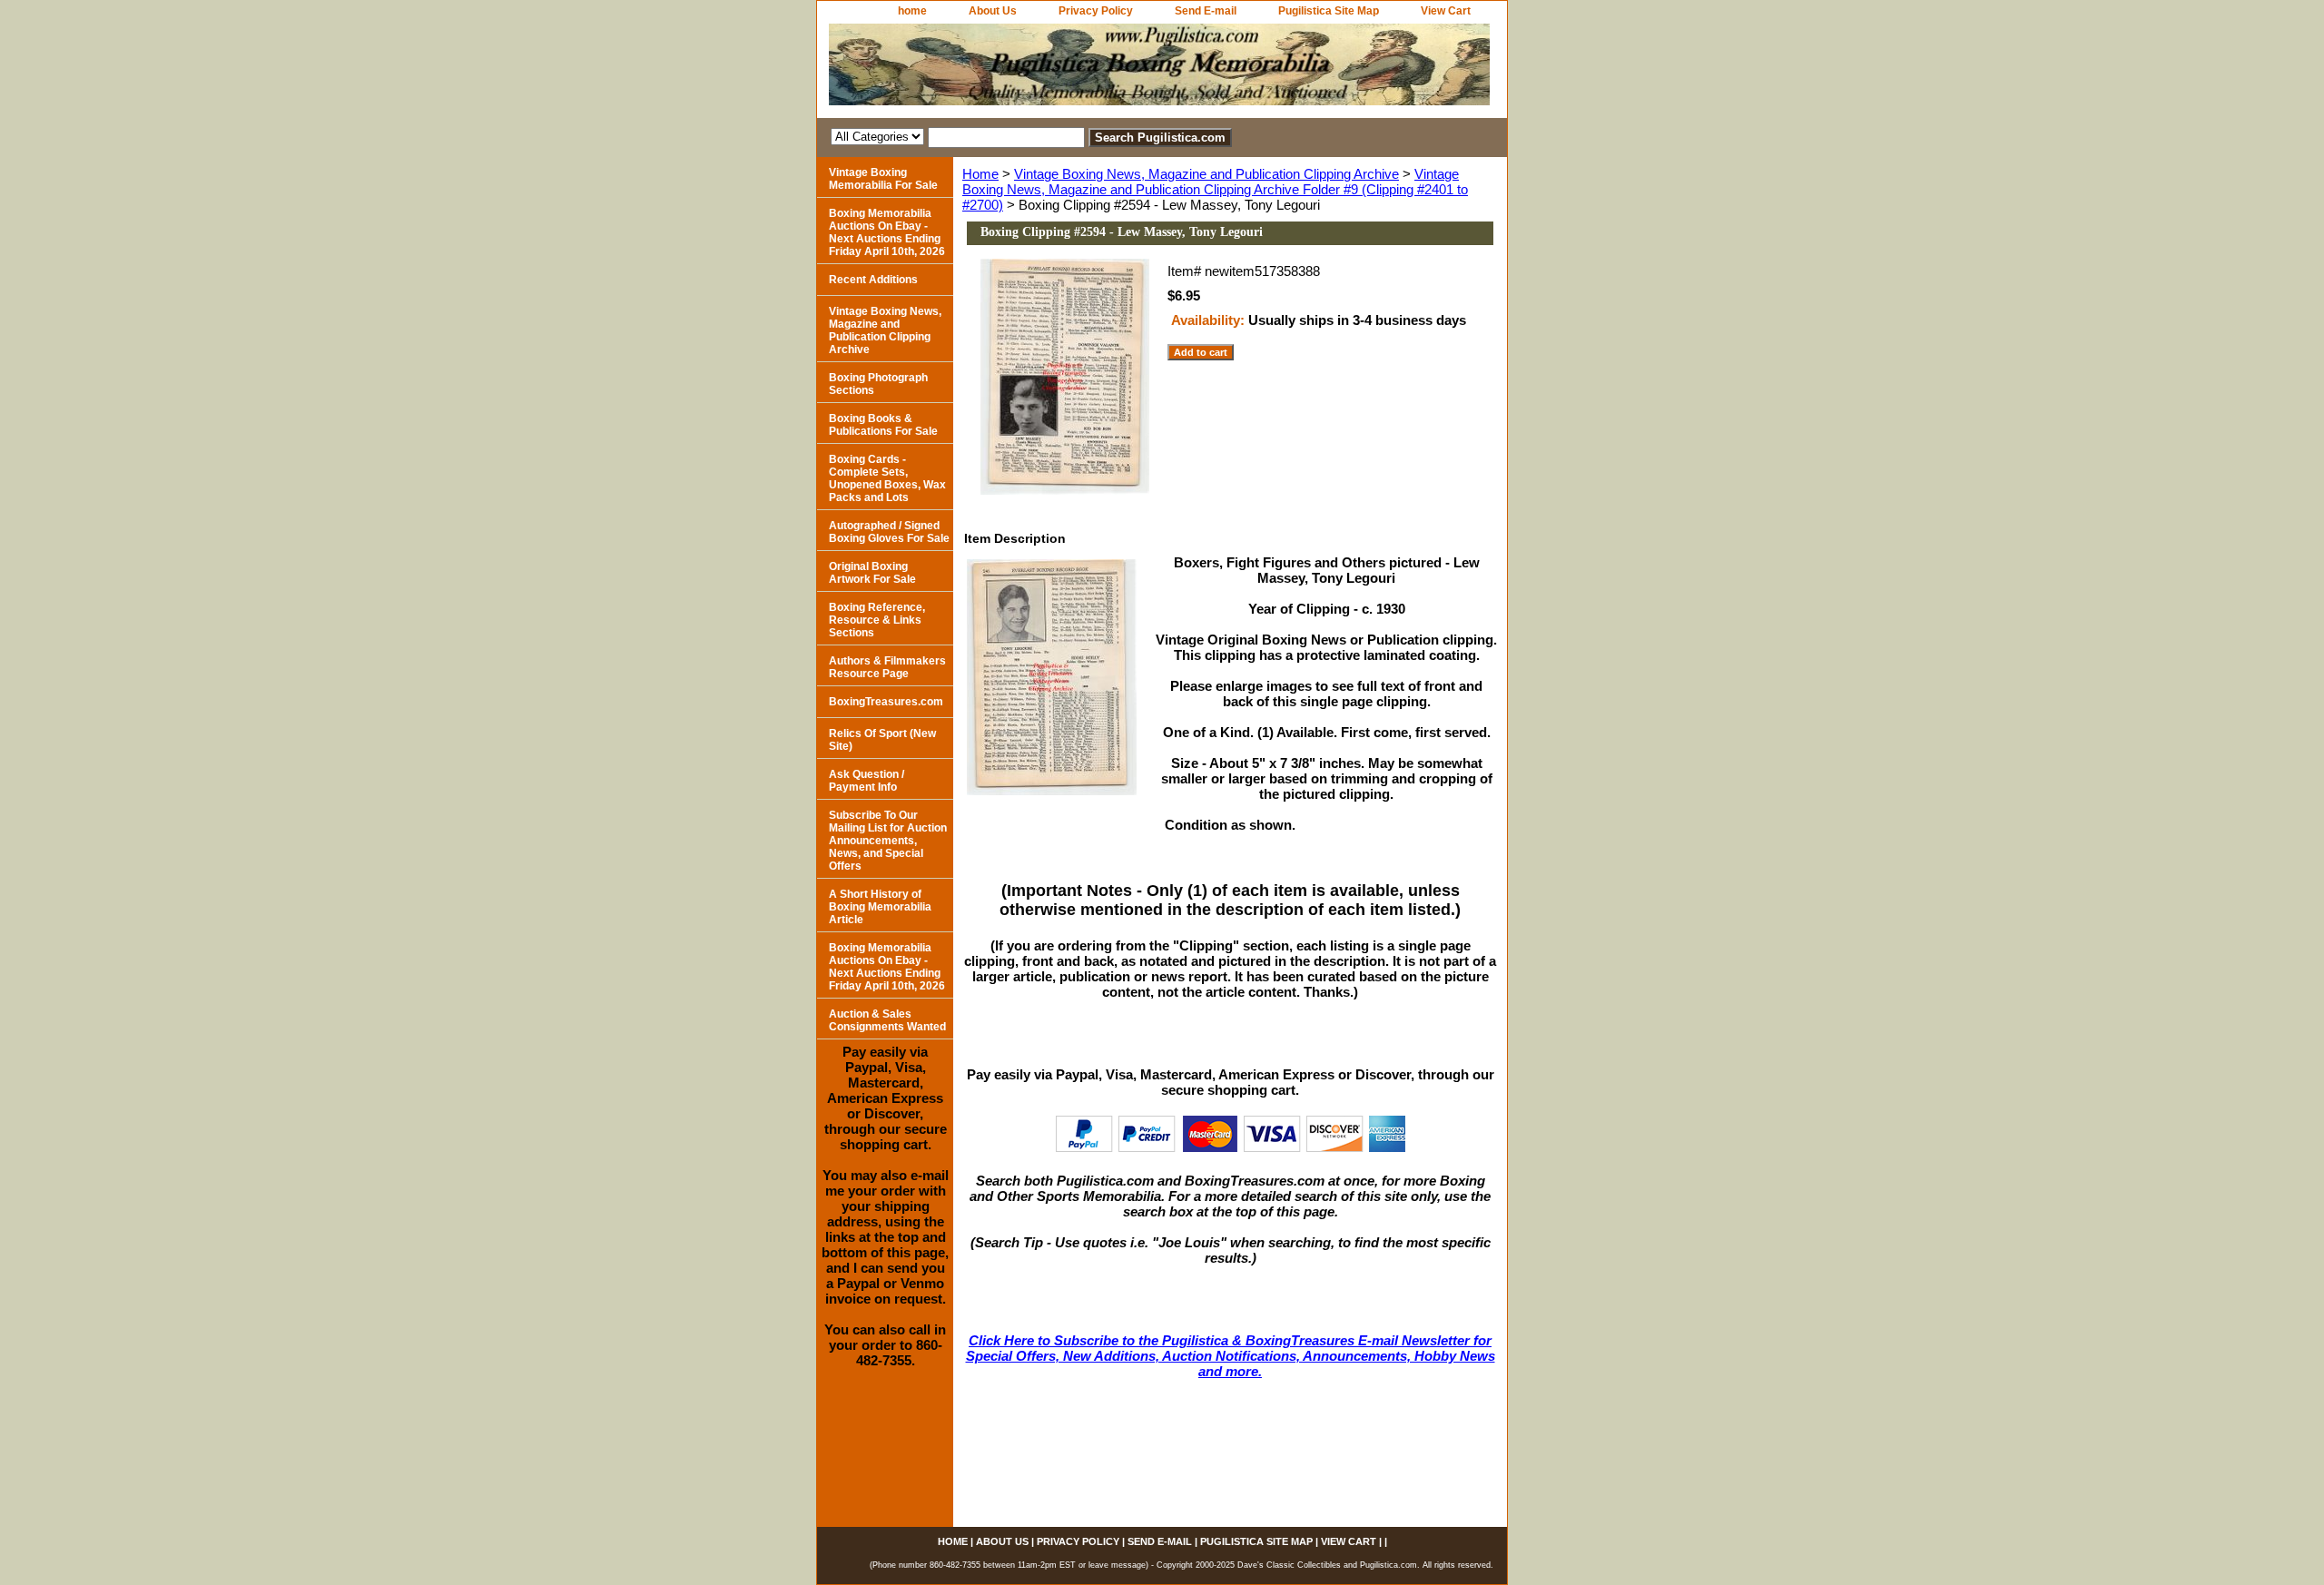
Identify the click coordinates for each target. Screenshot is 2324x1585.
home (912, 11)
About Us (993, 11)
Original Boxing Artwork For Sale (872, 573)
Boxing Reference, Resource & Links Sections (877, 620)
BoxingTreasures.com (886, 702)
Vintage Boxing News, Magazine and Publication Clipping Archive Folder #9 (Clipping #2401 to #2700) (1215, 189)
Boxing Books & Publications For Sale (883, 425)
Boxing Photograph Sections (878, 384)
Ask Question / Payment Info (867, 781)
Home (980, 174)
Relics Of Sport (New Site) (882, 740)
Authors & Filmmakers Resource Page (887, 667)
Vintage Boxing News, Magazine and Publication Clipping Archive (1206, 174)
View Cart (1446, 11)
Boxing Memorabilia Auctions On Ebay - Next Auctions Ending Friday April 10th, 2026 (887, 232)
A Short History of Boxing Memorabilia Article (880, 907)
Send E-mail (1206, 11)
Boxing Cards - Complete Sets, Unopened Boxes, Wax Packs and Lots (887, 478)
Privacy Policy (1096, 11)
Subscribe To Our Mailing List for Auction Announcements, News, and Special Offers (888, 841)
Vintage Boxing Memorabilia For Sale (883, 179)
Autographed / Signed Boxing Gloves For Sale (889, 532)
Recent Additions (873, 280)
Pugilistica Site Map (1329, 11)
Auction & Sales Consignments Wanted (887, 1020)
